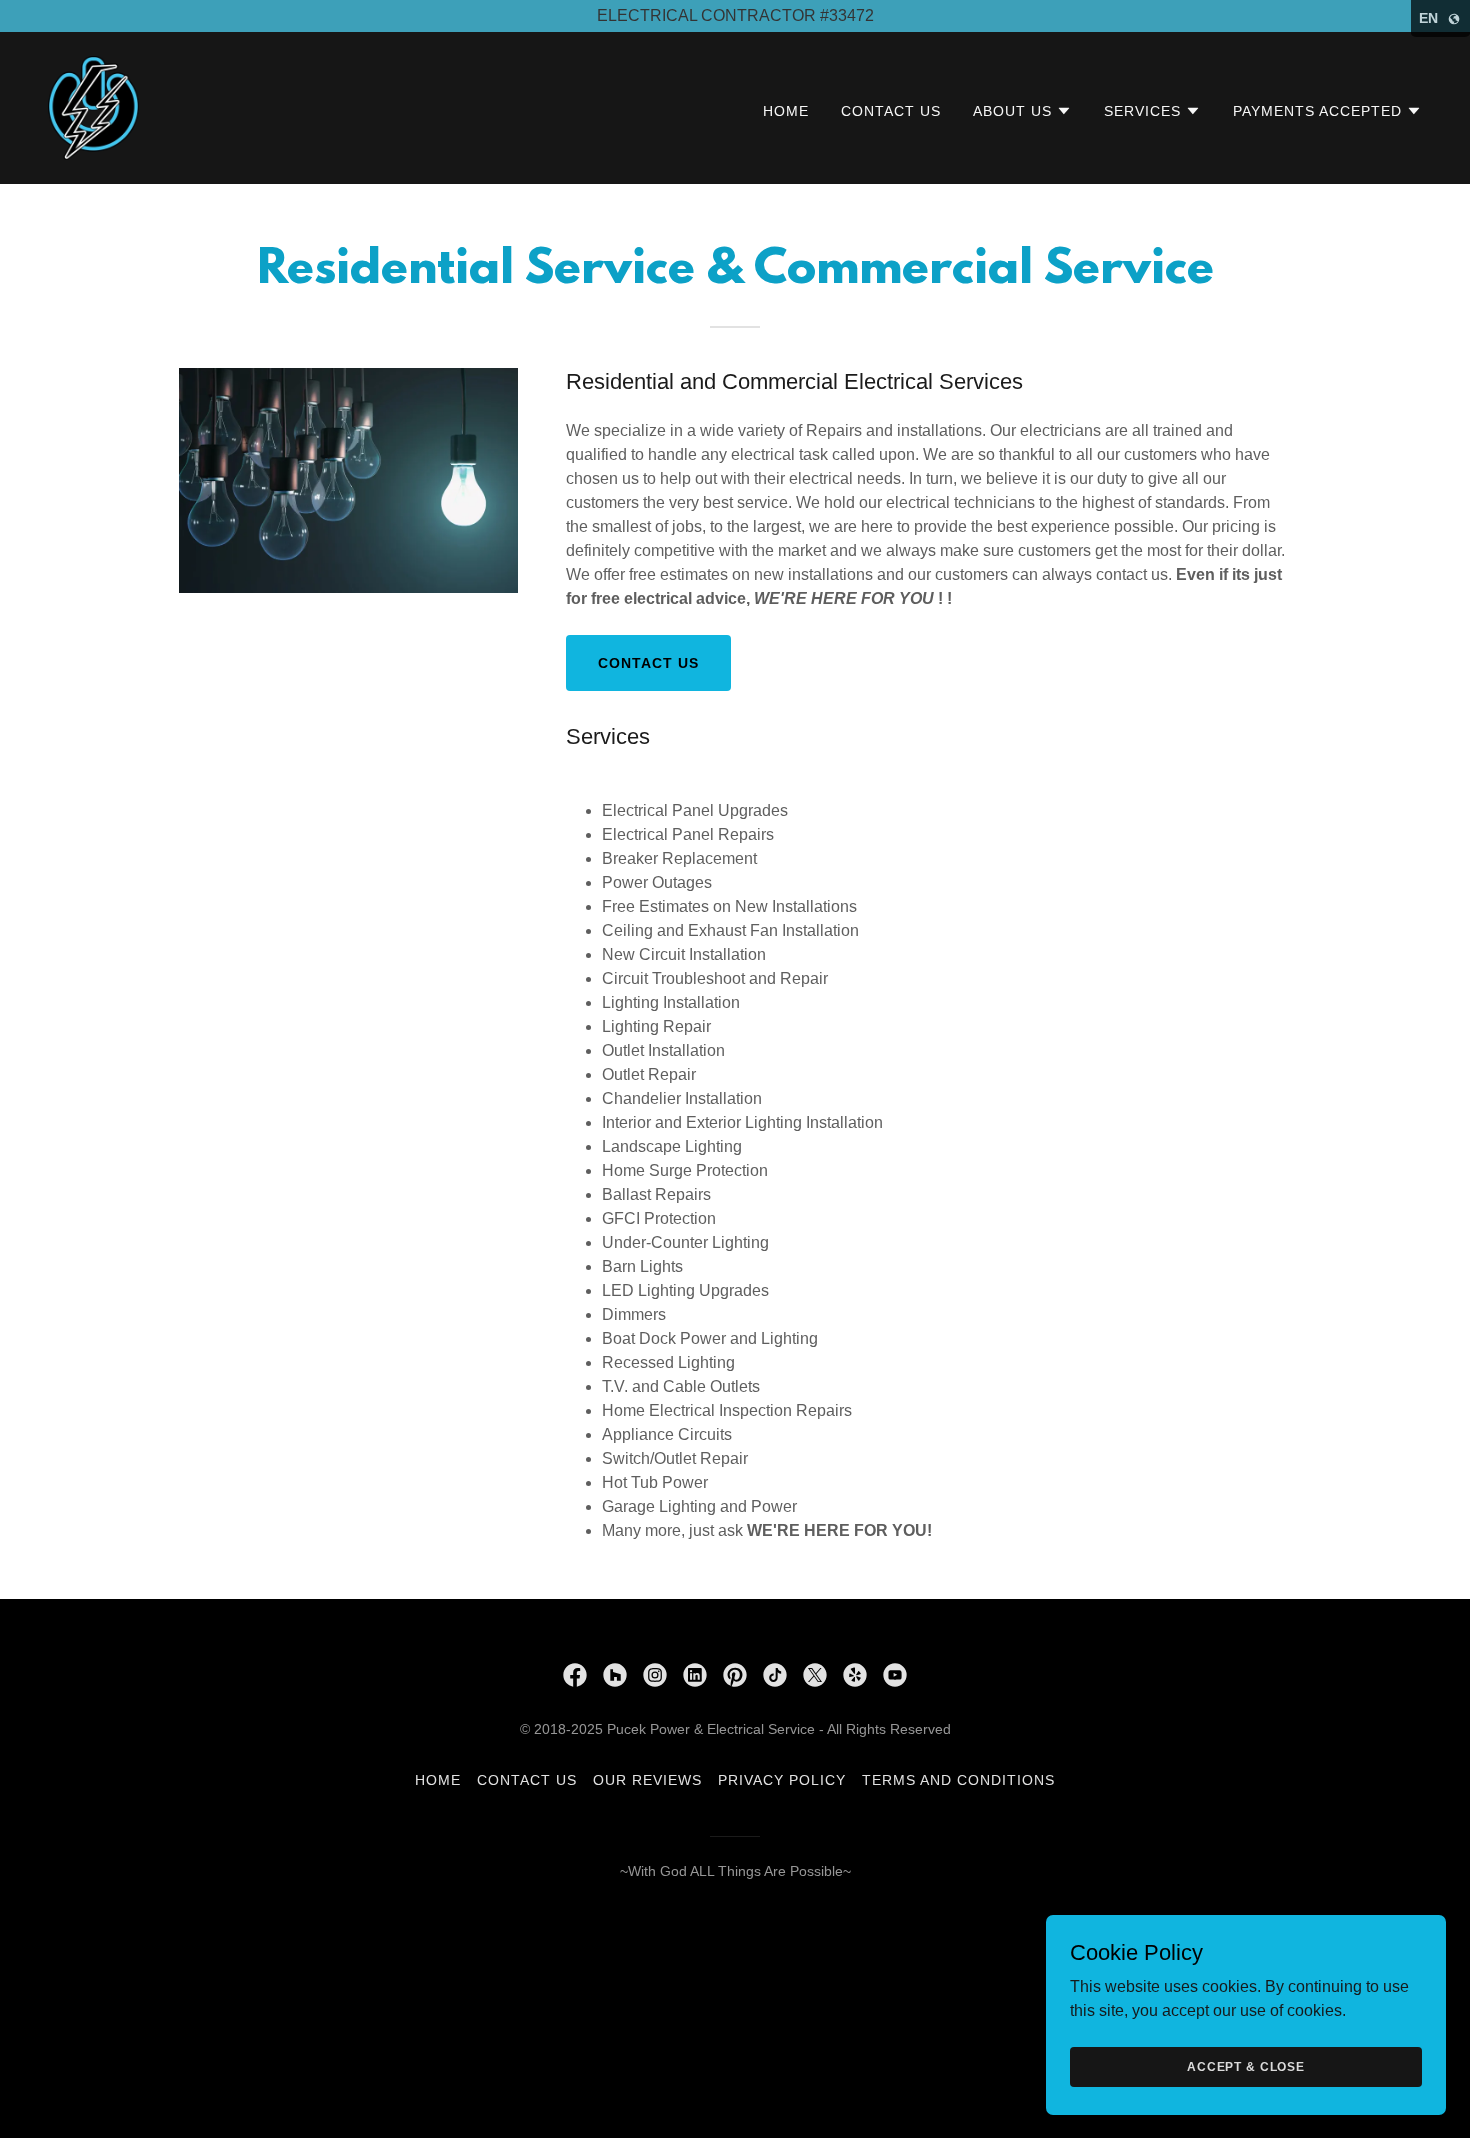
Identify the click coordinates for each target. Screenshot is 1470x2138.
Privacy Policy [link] (782, 1780)
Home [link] (786, 111)
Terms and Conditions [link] (958, 1780)
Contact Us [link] (891, 111)
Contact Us (648, 663)
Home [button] (438, 1780)
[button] (1022, 111)
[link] (93, 106)
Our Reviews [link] (647, 1780)
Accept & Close (1246, 2066)
